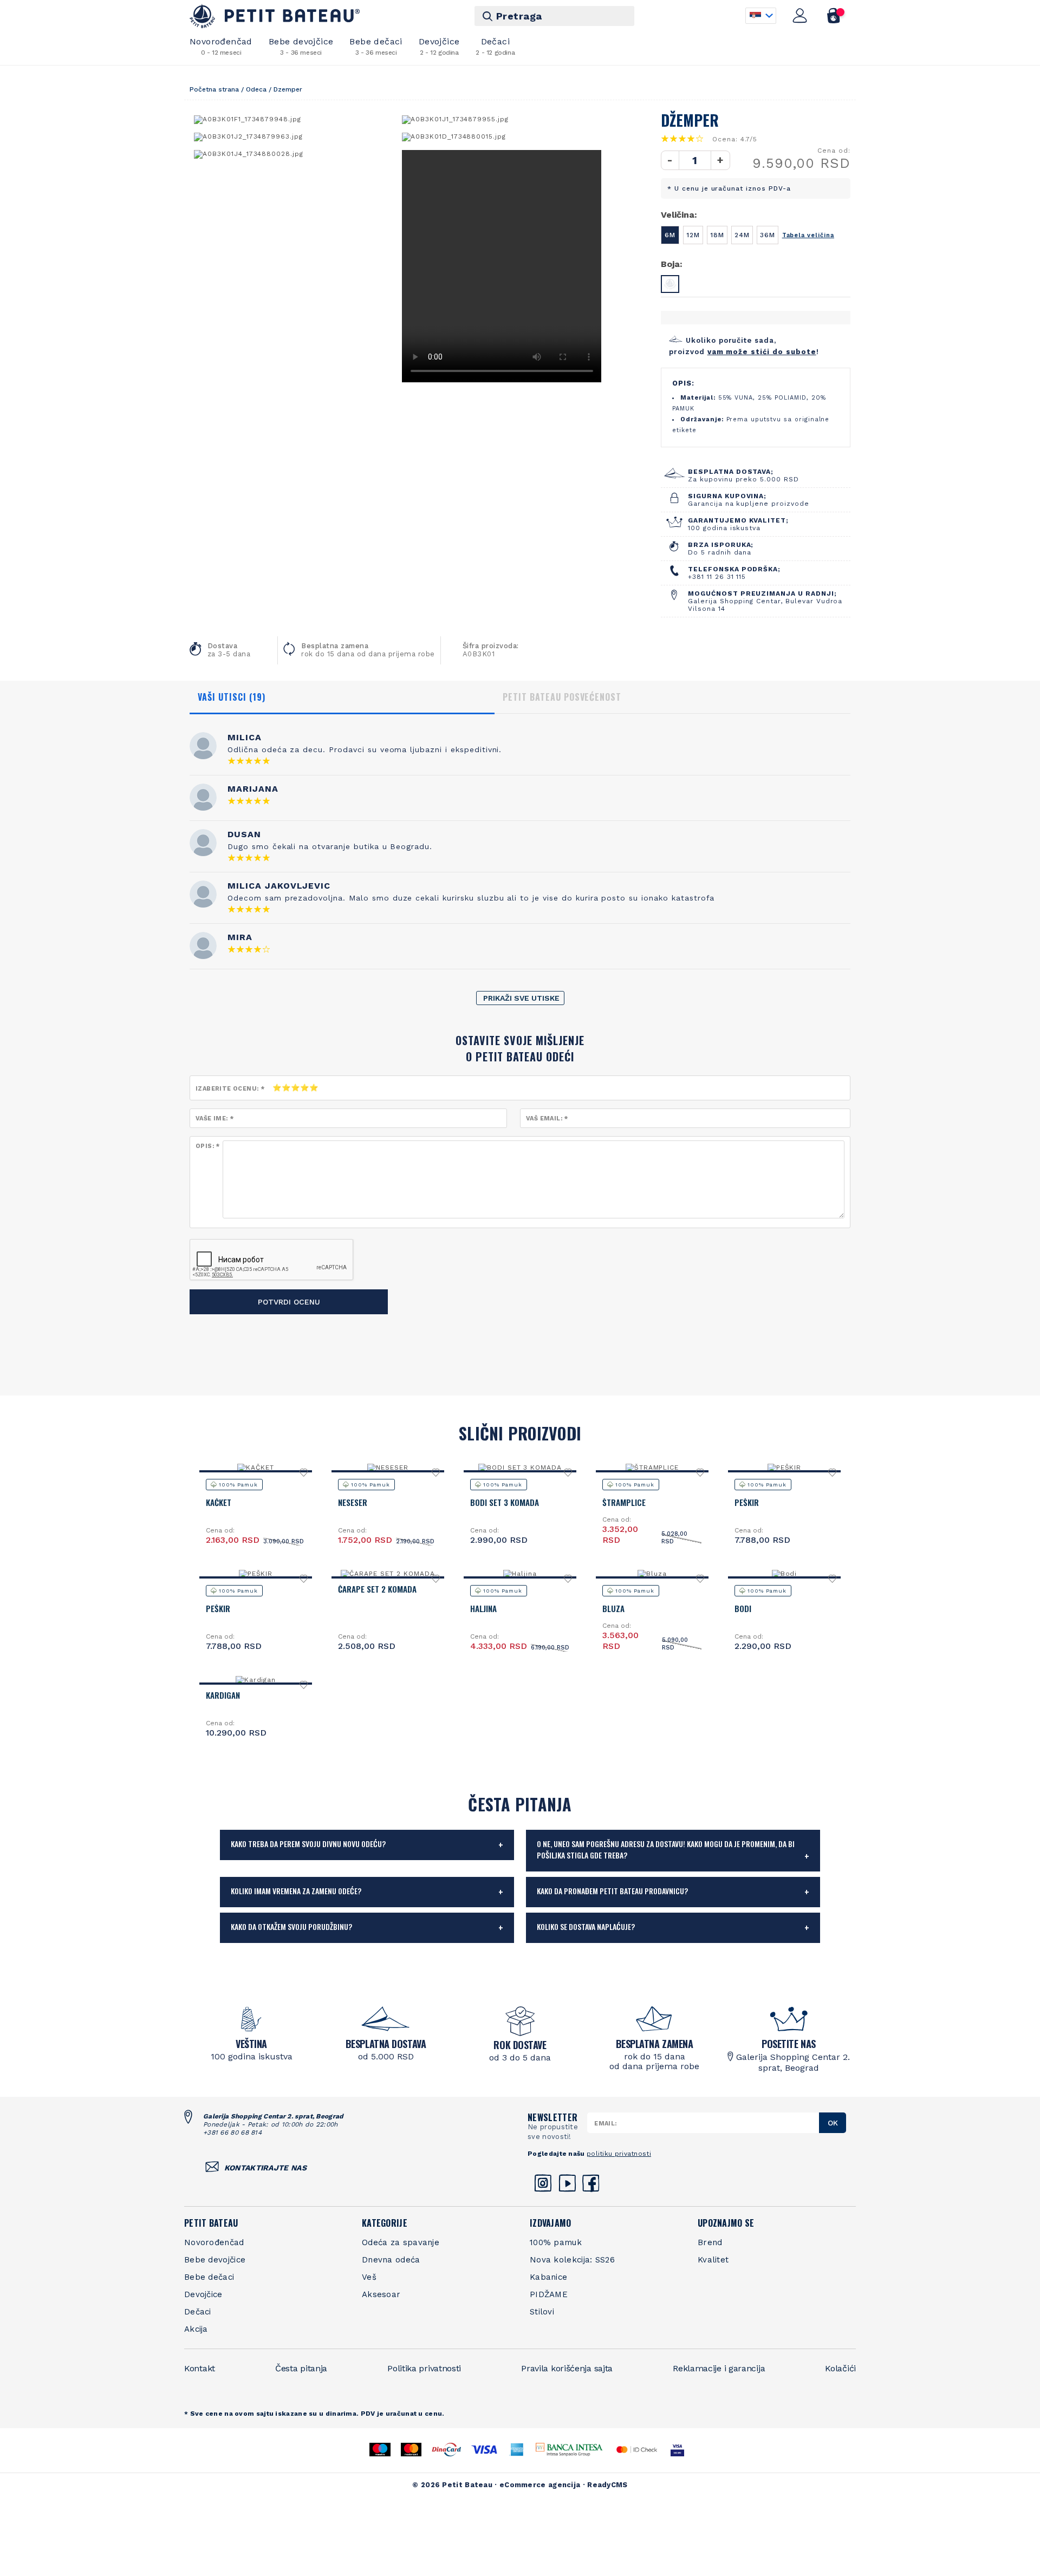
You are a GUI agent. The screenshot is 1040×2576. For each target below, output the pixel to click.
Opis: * (208, 1146)
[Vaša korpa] (834, 16)
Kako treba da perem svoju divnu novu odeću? (308, 1844)
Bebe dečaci (376, 46)
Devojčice (439, 46)
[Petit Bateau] (275, 16)
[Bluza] (652, 1574)
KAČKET (219, 1502)
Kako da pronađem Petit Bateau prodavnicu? (612, 1891)
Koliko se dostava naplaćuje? (586, 1926)
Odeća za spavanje (401, 2242)
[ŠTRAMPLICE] (652, 1468)
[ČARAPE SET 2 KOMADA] (388, 1574)
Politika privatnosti (424, 2368)
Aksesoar (381, 2294)
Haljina (483, 1608)
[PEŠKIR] (785, 1468)
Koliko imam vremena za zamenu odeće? (296, 1891)
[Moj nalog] (800, 16)
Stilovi (542, 2312)
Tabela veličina (808, 235)
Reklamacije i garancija (719, 2368)
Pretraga (519, 16)
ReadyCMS (607, 2485)
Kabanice (548, 2277)
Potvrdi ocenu (289, 1302)
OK (833, 2123)
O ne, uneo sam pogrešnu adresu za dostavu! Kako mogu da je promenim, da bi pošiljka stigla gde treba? (666, 1849)
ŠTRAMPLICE (624, 1502)
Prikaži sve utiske (521, 998)
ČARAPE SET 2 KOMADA (377, 1589)
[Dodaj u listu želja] (304, 1475)
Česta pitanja (301, 2368)
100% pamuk (556, 2242)
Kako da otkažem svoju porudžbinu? (291, 1926)
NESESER (353, 1502)
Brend (710, 2242)
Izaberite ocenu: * (230, 1089)
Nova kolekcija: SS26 (572, 2260)
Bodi (743, 1608)
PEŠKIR (747, 1502)
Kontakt (200, 2368)
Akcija (196, 2329)
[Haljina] (520, 1574)
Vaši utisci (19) (232, 697)
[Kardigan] (256, 1680)
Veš (369, 2277)
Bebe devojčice (301, 46)
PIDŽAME (549, 2294)
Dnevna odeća (391, 2260)
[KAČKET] (256, 1468)
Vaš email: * (547, 1119)
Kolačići (840, 2368)
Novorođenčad (221, 46)
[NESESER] (388, 1468)
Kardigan (223, 1695)
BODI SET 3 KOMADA (505, 1502)
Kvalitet (713, 2260)
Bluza (613, 1608)
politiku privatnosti (619, 2154)
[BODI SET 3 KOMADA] (520, 1468)
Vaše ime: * (214, 1119)
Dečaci (495, 46)
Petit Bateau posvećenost (562, 697)
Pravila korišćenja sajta (567, 2368)
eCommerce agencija (540, 2485)
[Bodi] (785, 1574)
